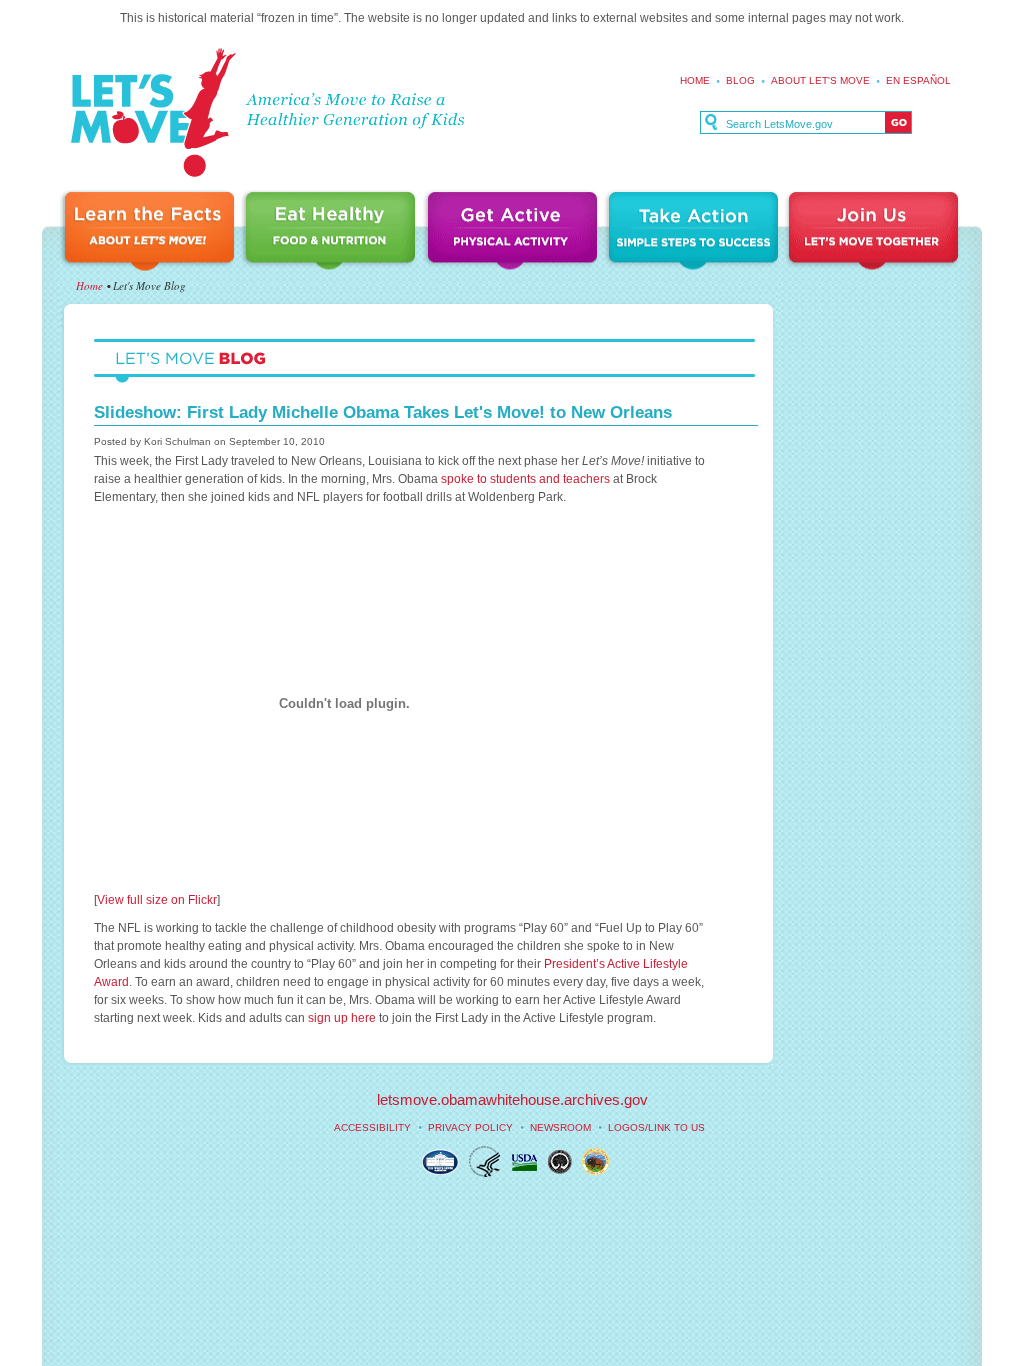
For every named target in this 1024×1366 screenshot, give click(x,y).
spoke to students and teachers (525, 479)
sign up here (342, 1018)
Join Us (875, 232)
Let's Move (152, 113)
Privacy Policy (470, 1127)
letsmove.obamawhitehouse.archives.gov (512, 1099)
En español (918, 80)
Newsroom (560, 1127)
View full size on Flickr (157, 900)
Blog (740, 80)
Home (695, 80)
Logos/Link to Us (656, 1127)
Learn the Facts (152, 232)
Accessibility (372, 1127)
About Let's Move (820, 80)
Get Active (515, 232)
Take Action (696, 232)
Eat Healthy (334, 232)
